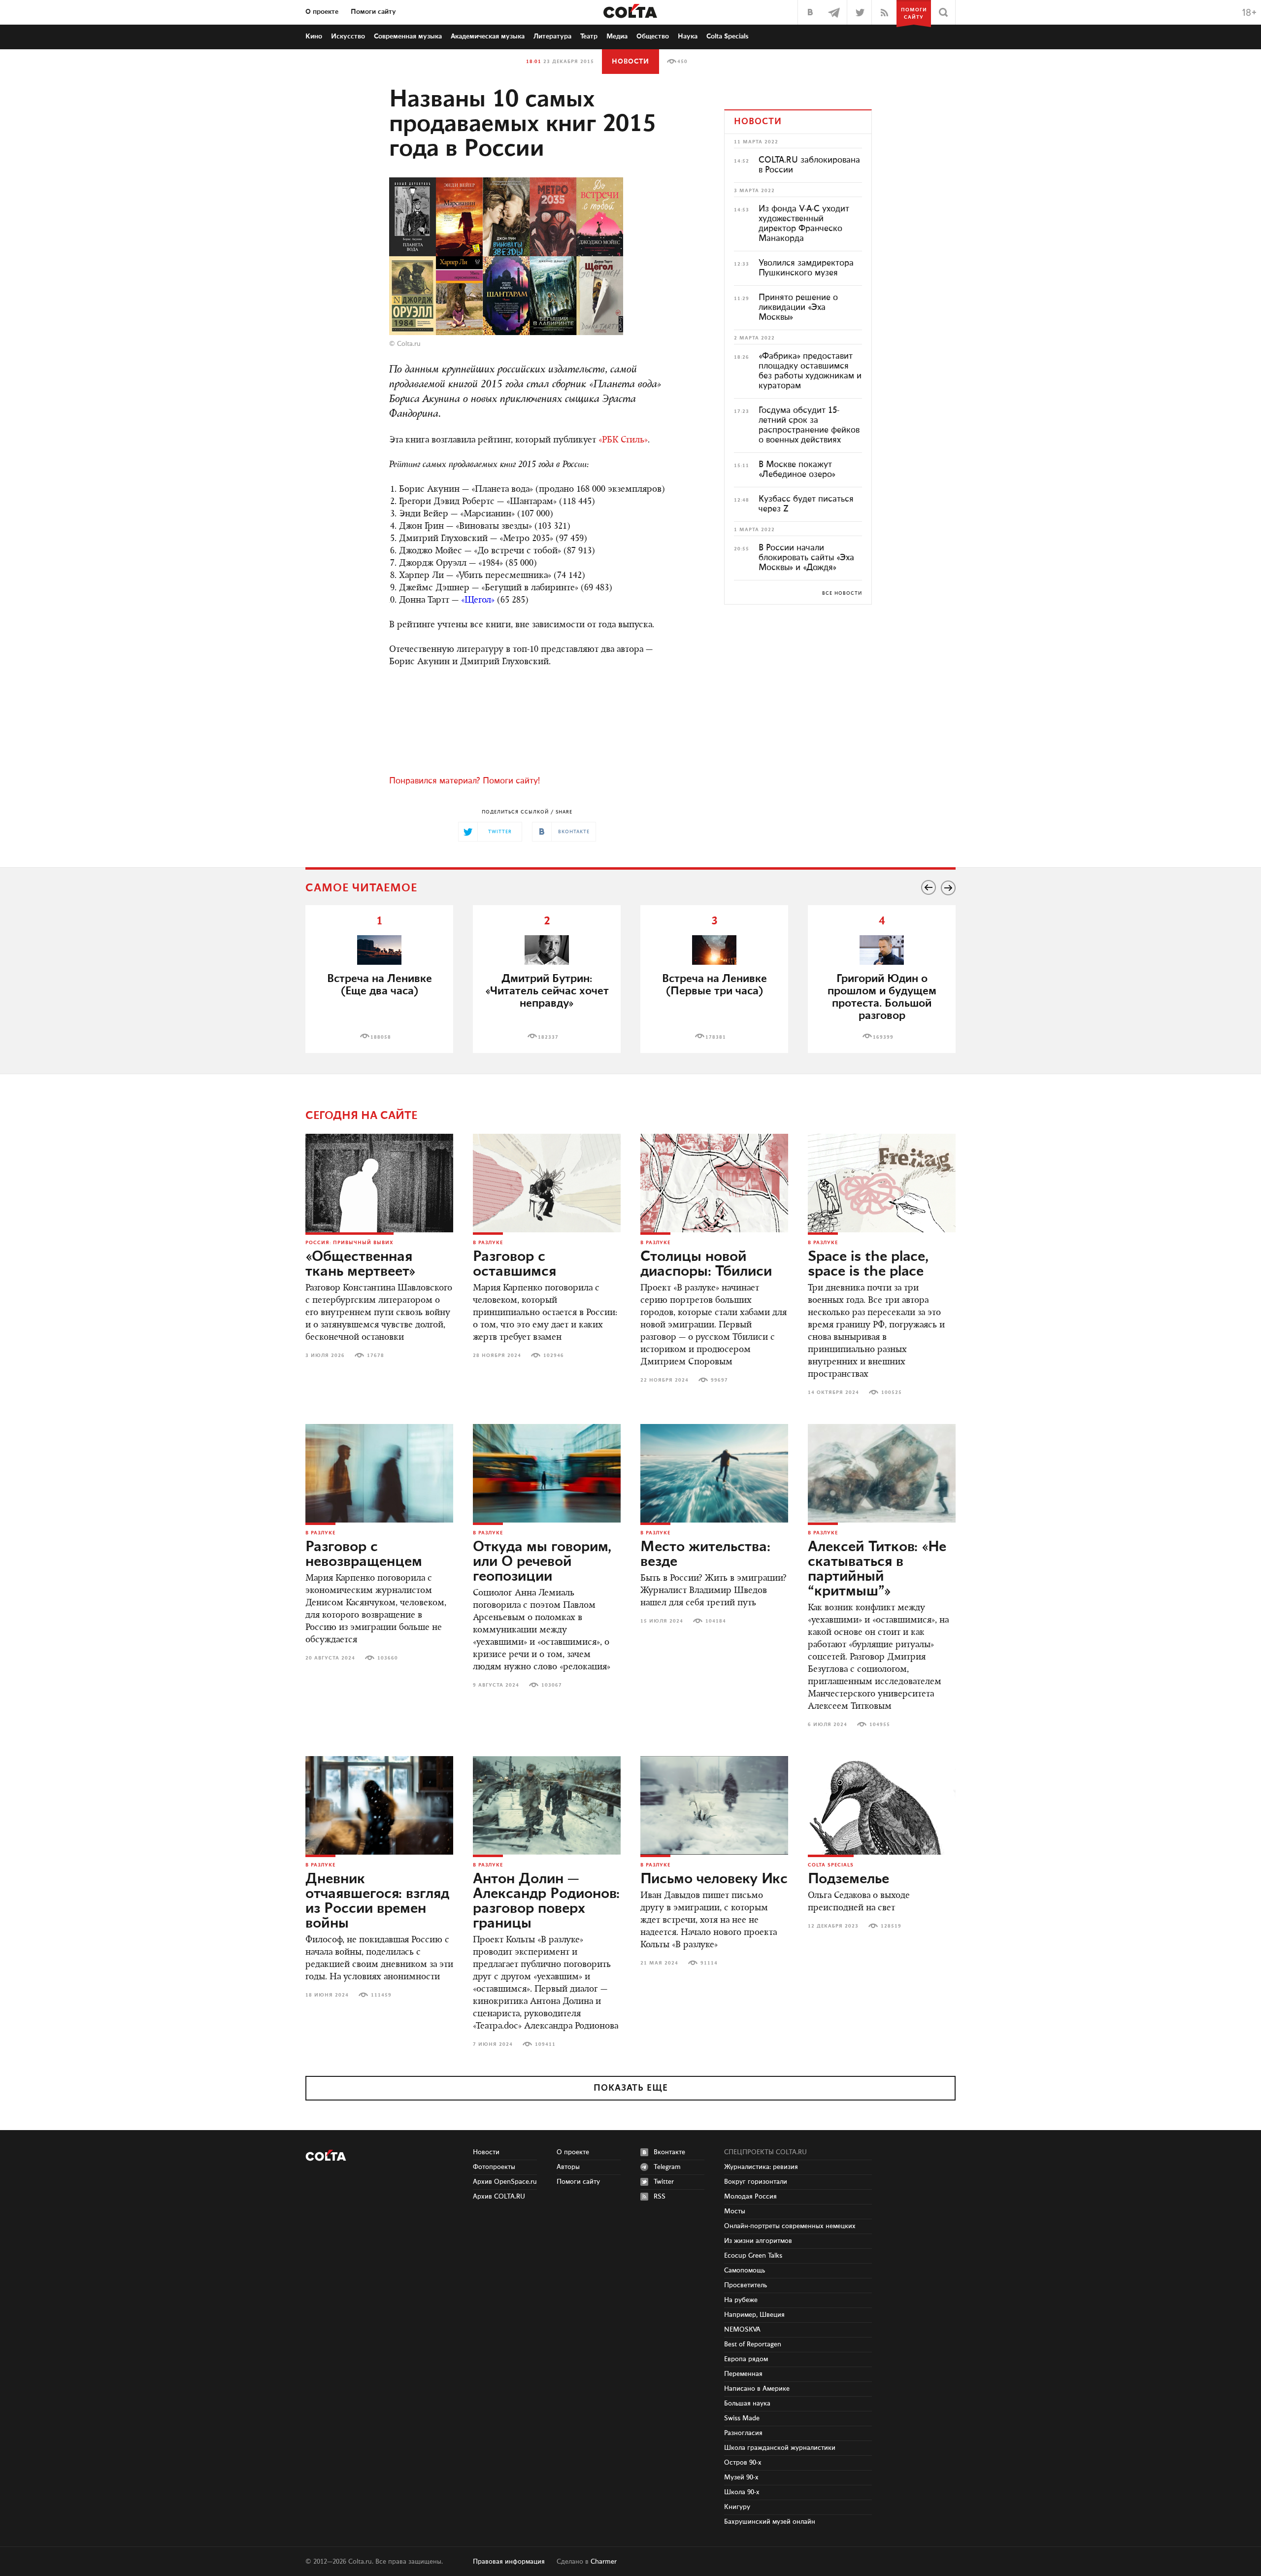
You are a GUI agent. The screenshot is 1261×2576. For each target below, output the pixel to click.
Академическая (488, 36)
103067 (552, 1685)
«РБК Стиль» (623, 441)
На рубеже (741, 2300)
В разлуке (488, 1243)
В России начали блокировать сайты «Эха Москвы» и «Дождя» (806, 558)
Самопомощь (745, 2271)
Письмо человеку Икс (714, 1879)
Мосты (735, 2211)
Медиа (617, 36)
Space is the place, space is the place (868, 1264)
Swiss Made (742, 2418)
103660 (388, 1658)
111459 (381, 1995)
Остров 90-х (743, 2463)
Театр (589, 36)
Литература (552, 36)
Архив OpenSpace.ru (505, 2182)
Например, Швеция (754, 2315)
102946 (554, 1356)
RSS (660, 2197)
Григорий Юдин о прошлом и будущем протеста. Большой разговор (882, 997)
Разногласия (743, 2433)
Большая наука (747, 2404)
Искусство (348, 36)
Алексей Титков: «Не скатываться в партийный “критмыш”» (877, 1569)
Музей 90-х (741, 2477)
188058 (381, 1037)
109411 (545, 2044)
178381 (716, 1037)
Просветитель (746, 2285)
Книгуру (737, 2507)
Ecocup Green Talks (753, 2256)
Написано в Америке (757, 2389)
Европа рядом (746, 2359)
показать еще (631, 2088)
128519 (891, 1926)
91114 (709, 1963)
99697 (719, 1380)
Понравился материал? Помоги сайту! (465, 781)
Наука (688, 36)
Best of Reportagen (753, 2344)
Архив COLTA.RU (499, 2197)
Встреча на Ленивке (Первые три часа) (714, 985)
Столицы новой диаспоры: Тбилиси (706, 1264)
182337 (548, 1037)
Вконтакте (669, 2152)
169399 (883, 1037)
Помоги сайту (373, 12)
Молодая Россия (750, 2197)
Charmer (604, 2562)
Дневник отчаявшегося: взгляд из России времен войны (377, 1901)
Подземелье (848, 1879)
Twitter (664, 2182)
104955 (880, 1725)
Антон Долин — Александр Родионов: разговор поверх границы (546, 1901)
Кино (314, 36)
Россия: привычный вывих (349, 1243)
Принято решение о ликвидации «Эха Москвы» (798, 307)
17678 (376, 1356)
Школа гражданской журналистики (780, 2448)
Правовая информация (509, 2562)
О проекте (322, 12)
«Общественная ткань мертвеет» (361, 1264)
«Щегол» (478, 601)
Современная (408, 36)
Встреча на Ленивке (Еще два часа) (380, 985)
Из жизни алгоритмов (758, 2241)
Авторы (568, 2167)
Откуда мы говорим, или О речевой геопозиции (542, 1562)
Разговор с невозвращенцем (364, 1555)
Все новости (842, 593)
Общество (653, 36)
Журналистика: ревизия (761, 2167)
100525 (892, 1392)
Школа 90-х (742, 2492)
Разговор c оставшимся (514, 1264)
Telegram (667, 2167)
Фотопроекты (494, 2167)
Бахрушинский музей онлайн (770, 2522)
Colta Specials (728, 36)
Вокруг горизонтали (756, 2182)
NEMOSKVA (742, 2330)
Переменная (743, 2374)
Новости (630, 62)
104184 (716, 1621)
